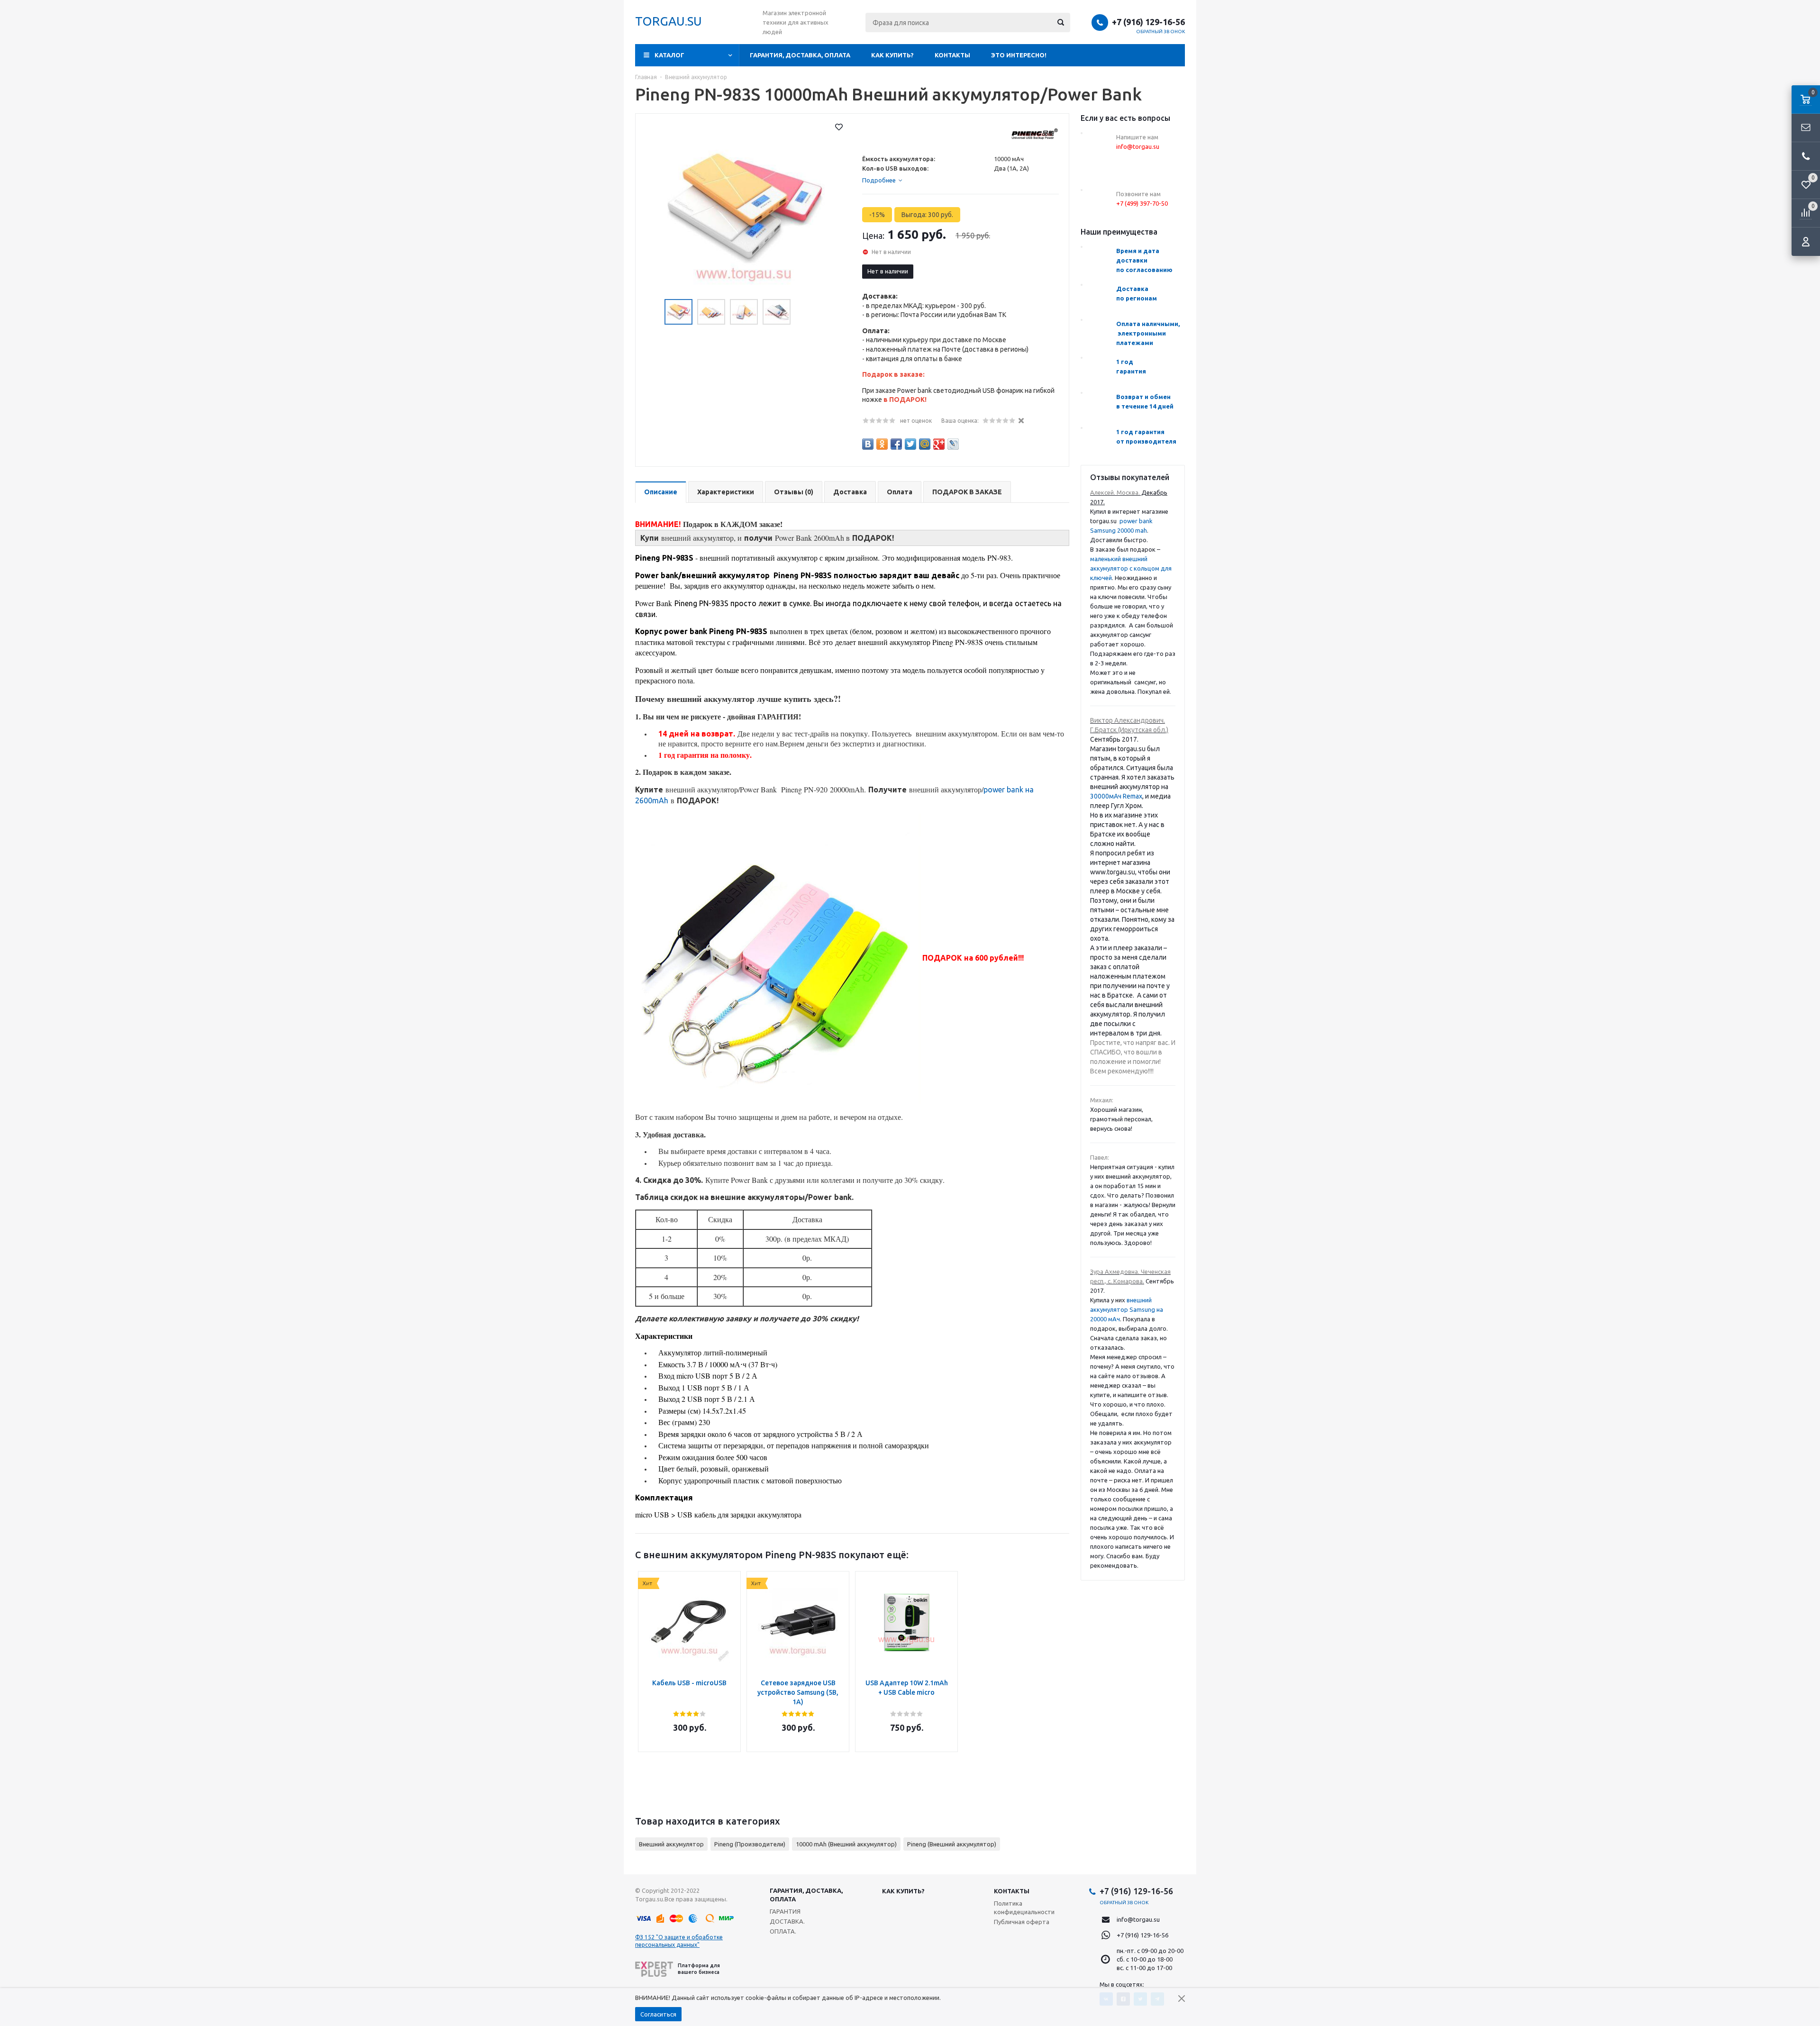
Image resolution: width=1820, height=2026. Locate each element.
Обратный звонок (1161, 32)
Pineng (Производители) (750, 1844)
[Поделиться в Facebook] (896, 444)
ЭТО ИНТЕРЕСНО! (1019, 55)
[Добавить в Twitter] (910, 444)
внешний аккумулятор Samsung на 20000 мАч (1127, 1309)
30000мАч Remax (1116, 796)
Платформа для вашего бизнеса (699, 1968)
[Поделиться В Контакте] (868, 444)
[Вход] (1806, 242)
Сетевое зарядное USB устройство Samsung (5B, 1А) (798, 1692)
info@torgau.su (1138, 1919)
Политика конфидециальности (1024, 1908)
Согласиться (658, 2014)
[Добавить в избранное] (839, 127)
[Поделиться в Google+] (939, 444)
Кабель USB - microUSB (689, 1683)
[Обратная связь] (1806, 128)
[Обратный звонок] (1806, 156)
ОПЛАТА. (783, 1931)
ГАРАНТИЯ (785, 1911)
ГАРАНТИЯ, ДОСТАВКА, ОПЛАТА (800, 55)
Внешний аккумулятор (671, 1844)
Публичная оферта (1022, 1922)
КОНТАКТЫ (952, 55)
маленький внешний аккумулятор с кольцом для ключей (1131, 568)
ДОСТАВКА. (787, 1921)
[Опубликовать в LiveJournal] (953, 444)
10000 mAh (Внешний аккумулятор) (846, 1844)
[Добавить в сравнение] (947, 1596)
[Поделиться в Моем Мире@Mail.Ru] (925, 444)
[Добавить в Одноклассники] (882, 444)
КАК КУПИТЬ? (892, 55)
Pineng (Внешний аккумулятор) (952, 1844)
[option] (744, 208)
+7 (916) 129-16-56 (1148, 22)
